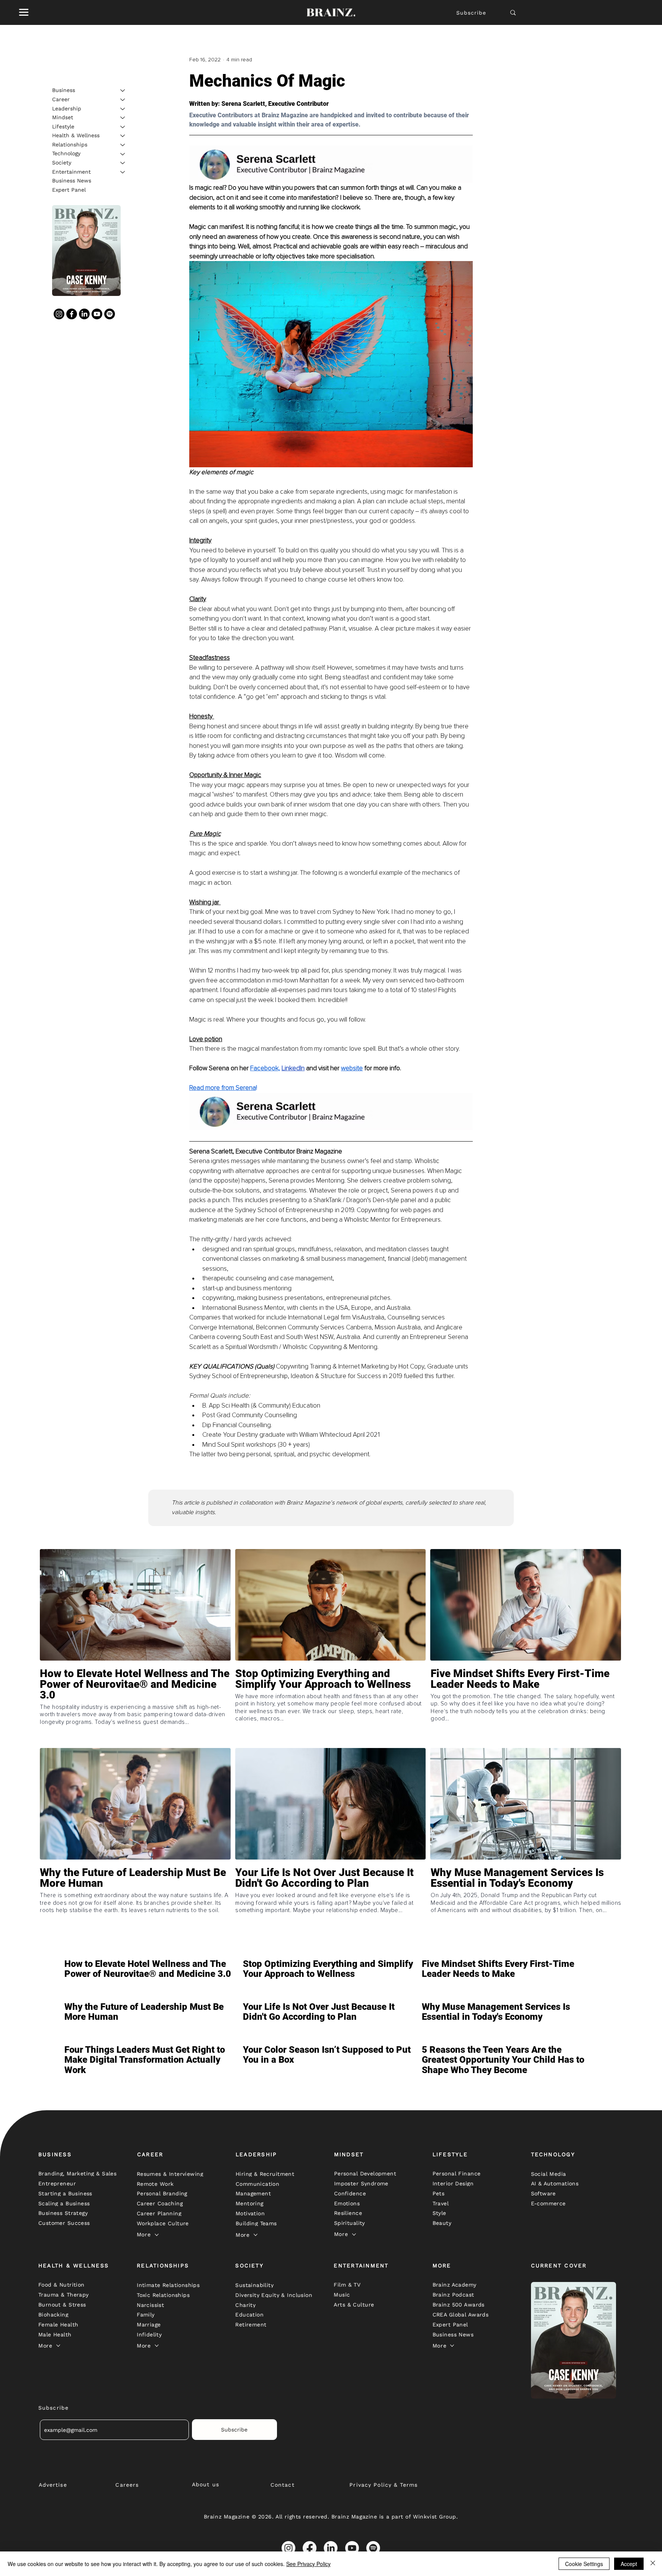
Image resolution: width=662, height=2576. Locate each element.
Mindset (63, 117)
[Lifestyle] (123, 127)
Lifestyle (63, 127)
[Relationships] (123, 145)
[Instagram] (59, 314)
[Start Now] (135, 1706)
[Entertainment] (123, 172)
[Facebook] (72, 314)
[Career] (123, 100)
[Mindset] (123, 118)
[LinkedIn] (84, 314)
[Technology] (123, 154)
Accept (629, 2564)
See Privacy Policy (308, 2564)
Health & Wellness (76, 135)
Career (61, 99)
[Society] (123, 163)
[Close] (653, 2564)
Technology (66, 154)
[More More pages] (157, 2235)
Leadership (67, 108)
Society (62, 163)
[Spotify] (110, 314)
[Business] (123, 90)
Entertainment (71, 172)
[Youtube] (97, 314)
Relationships (70, 145)
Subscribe (471, 13)
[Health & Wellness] (123, 136)
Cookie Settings (584, 2564)
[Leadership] (123, 109)
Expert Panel (69, 190)
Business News (72, 181)
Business (64, 90)
